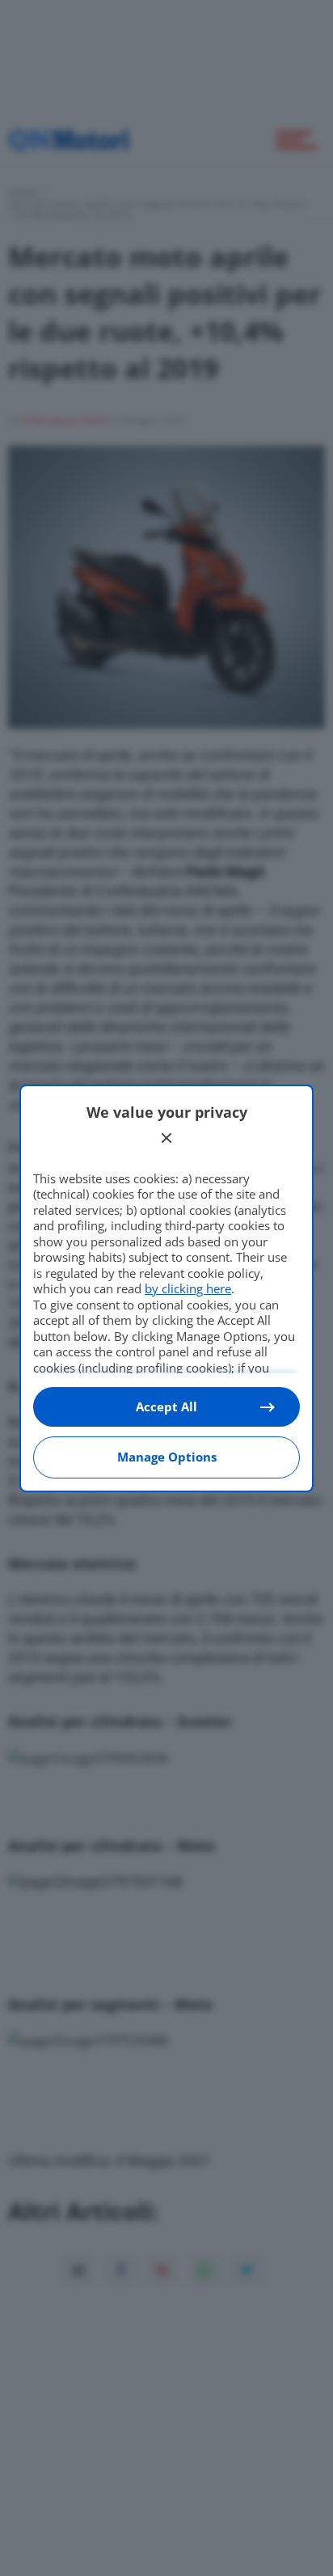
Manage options (167, 1457)
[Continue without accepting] (166, 1138)
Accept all (166, 1406)
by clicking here (188, 1288)
